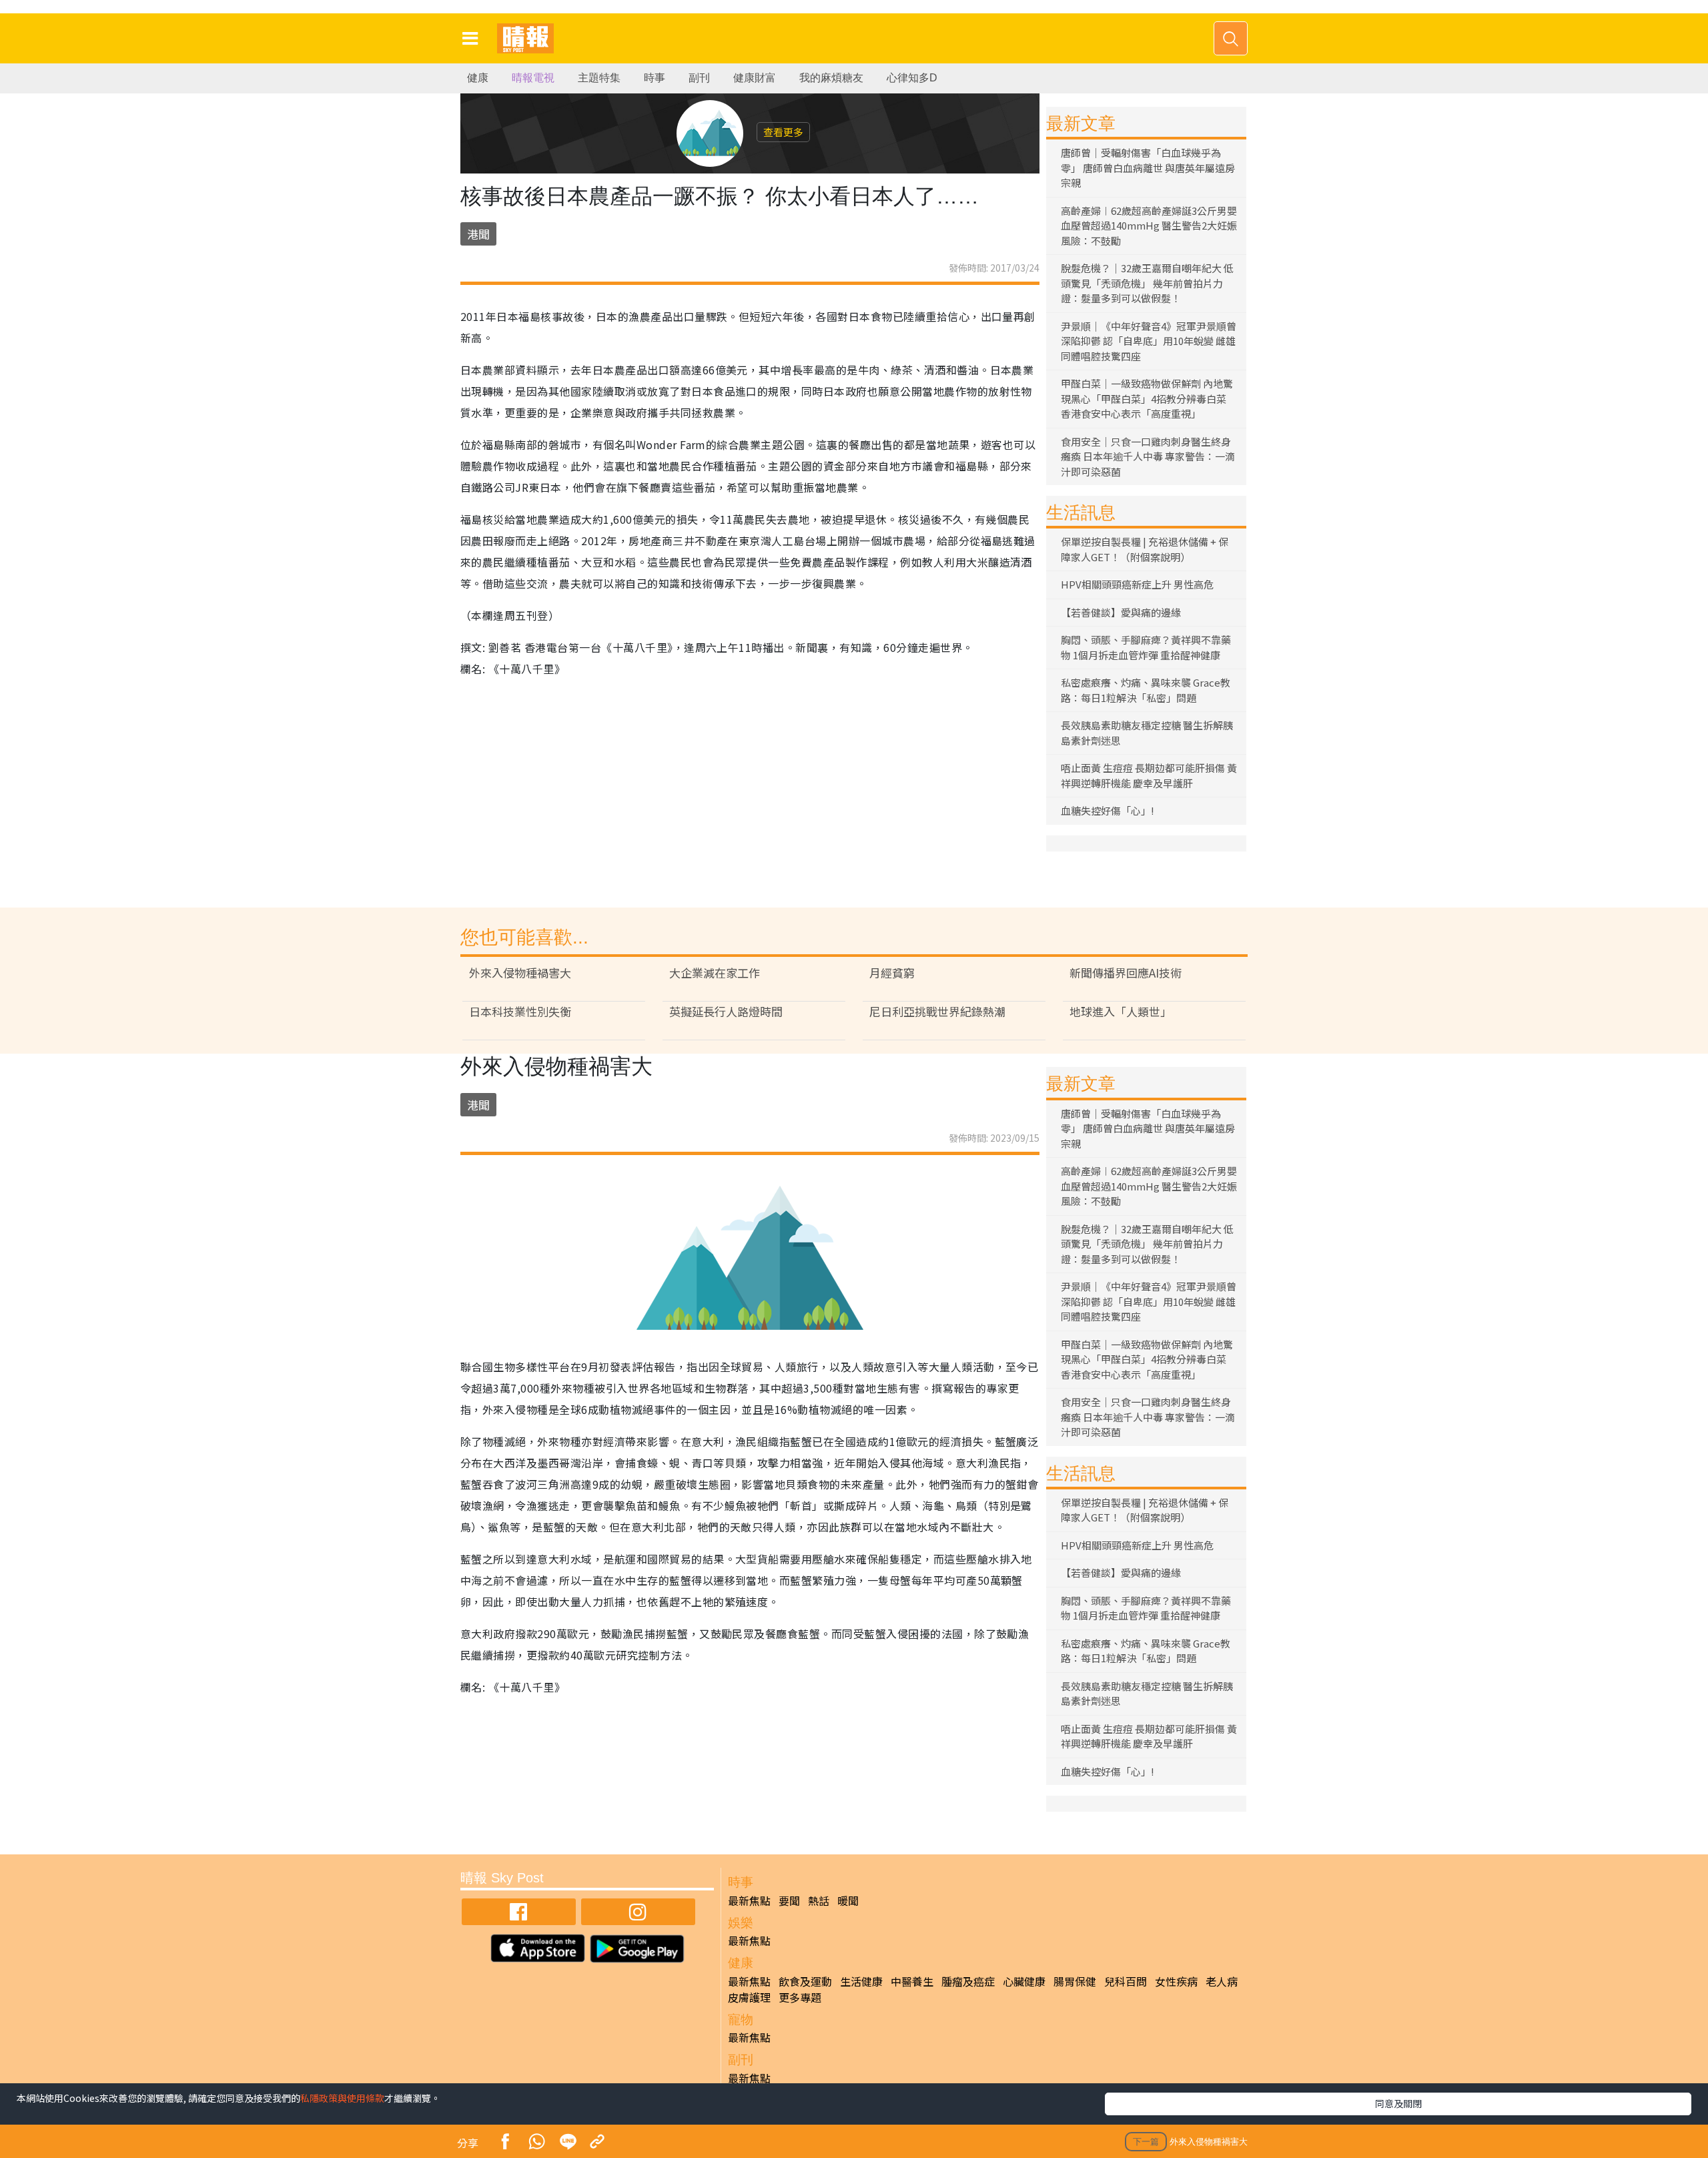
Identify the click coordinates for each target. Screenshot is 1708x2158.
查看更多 (783, 132)
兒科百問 (1126, 1981)
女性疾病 (1176, 1981)
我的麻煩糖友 (831, 78)
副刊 (699, 78)
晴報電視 (533, 78)
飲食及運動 (805, 1981)
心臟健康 (1024, 1981)
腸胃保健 (1075, 1981)
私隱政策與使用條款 (342, 2098)
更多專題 (800, 1997)
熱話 (819, 1900)
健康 (478, 78)
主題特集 (599, 78)
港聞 (478, 234)
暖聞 (848, 1900)
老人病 (1222, 1981)
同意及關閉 (1398, 2103)
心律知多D (912, 78)
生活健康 (861, 1981)
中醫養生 (912, 1981)
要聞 (789, 1900)
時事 (655, 78)
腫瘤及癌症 (968, 1981)
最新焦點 (749, 1900)
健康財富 (755, 78)
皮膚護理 (749, 1997)
